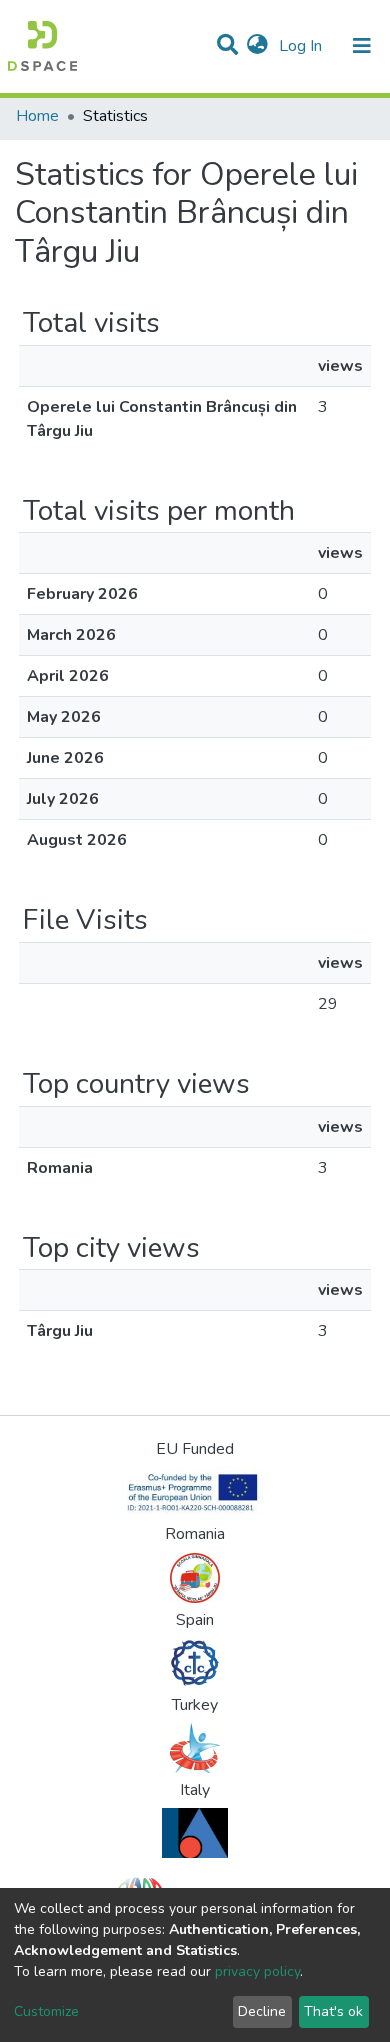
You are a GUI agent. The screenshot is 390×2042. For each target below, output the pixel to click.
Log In (302, 46)
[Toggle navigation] (362, 46)
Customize (46, 2011)
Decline (262, 2011)
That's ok (333, 2011)
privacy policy (257, 1971)
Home (37, 116)
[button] (257, 46)
